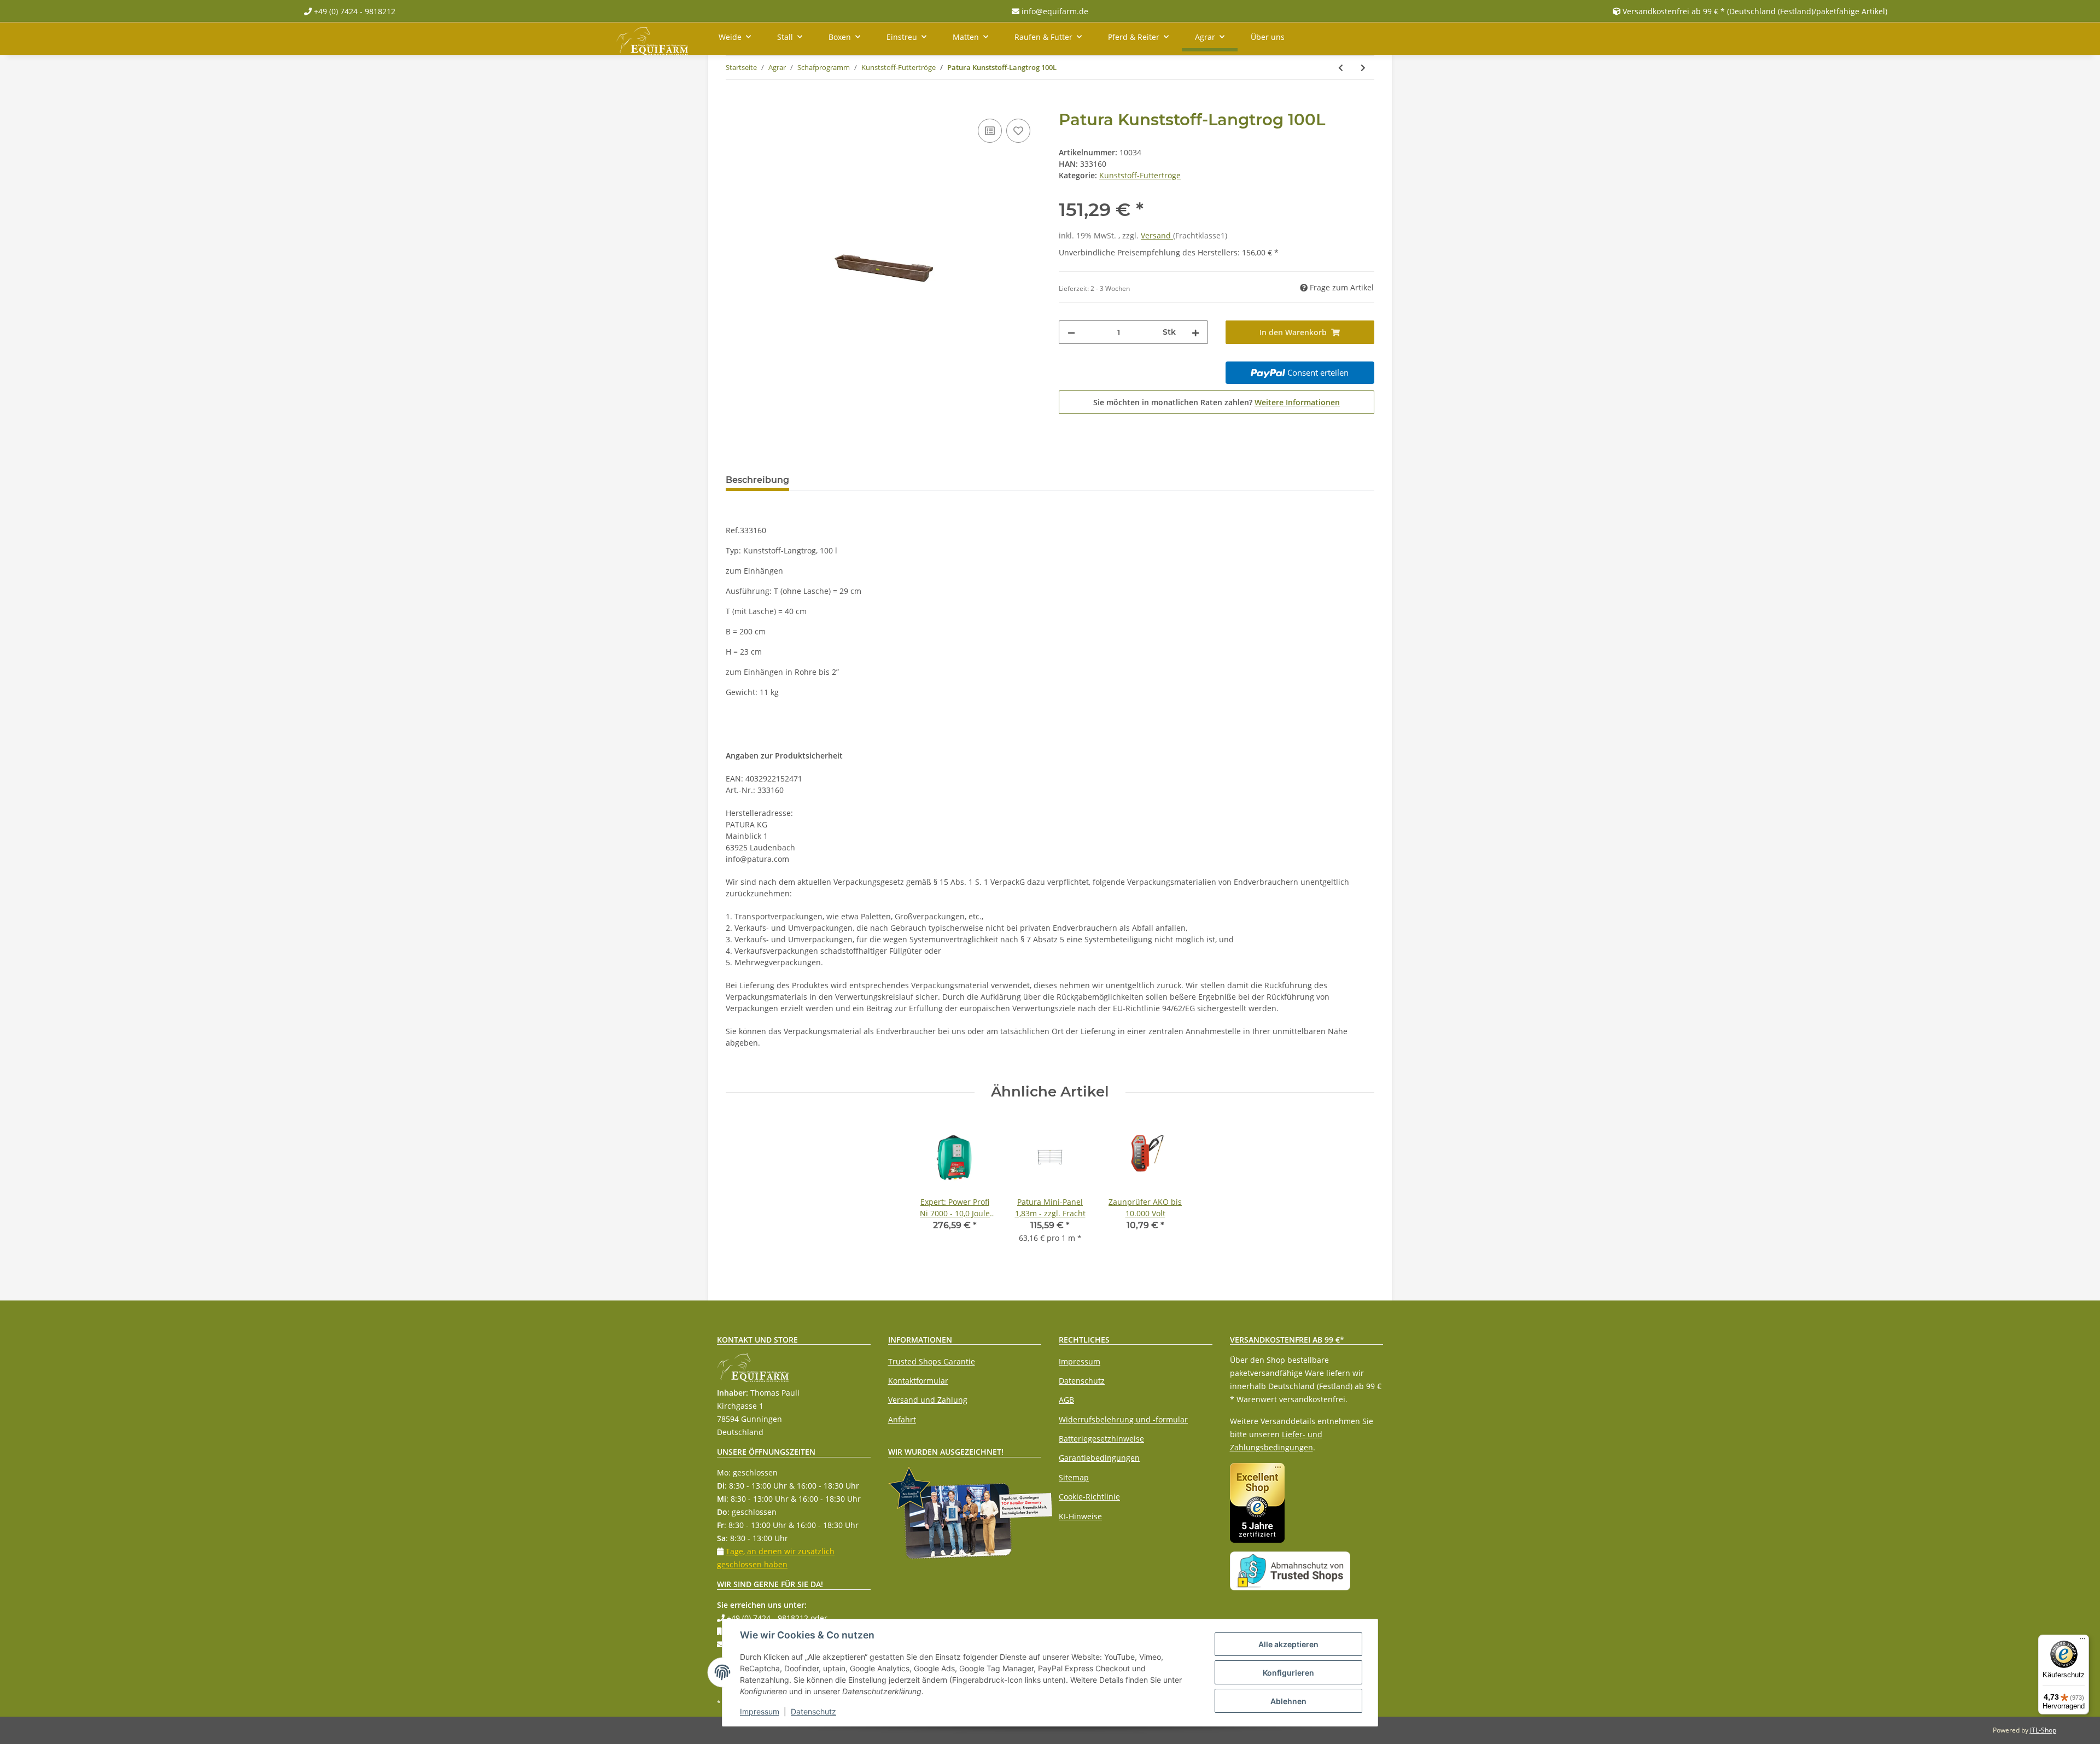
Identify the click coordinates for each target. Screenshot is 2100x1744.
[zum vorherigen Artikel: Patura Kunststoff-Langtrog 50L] (1341, 68)
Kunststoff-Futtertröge (1140, 175)
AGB (1066, 1400)
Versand (1157, 235)
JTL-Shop (2043, 1730)
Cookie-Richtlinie (1089, 1497)
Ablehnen (1288, 1701)
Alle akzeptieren (1288, 1644)
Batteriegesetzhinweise (1101, 1439)
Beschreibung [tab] (757, 480)
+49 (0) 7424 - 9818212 (354, 11)
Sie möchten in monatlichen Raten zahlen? (1217, 402)
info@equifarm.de (1054, 11)
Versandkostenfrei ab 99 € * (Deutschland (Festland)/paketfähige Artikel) (1755, 11)
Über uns (1268, 37)
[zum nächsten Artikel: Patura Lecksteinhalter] (1363, 68)
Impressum (1080, 1361)
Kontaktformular (918, 1381)
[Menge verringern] (1071, 332)
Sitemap (1074, 1477)
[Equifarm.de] (652, 39)
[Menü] (2082, 1641)
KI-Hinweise (1080, 1516)
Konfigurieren (1288, 1673)
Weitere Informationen (1297, 402)
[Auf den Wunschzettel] (1018, 131)
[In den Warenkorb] (734, 104)
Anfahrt (902, 1419)
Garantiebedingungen (1099, 1458)
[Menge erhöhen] (1195, 332)
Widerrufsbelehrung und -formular (1123, 1419)
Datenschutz (1082, 1381)
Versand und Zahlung (928, 1400)
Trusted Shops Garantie (932, 1361)
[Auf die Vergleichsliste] (990, 131)
